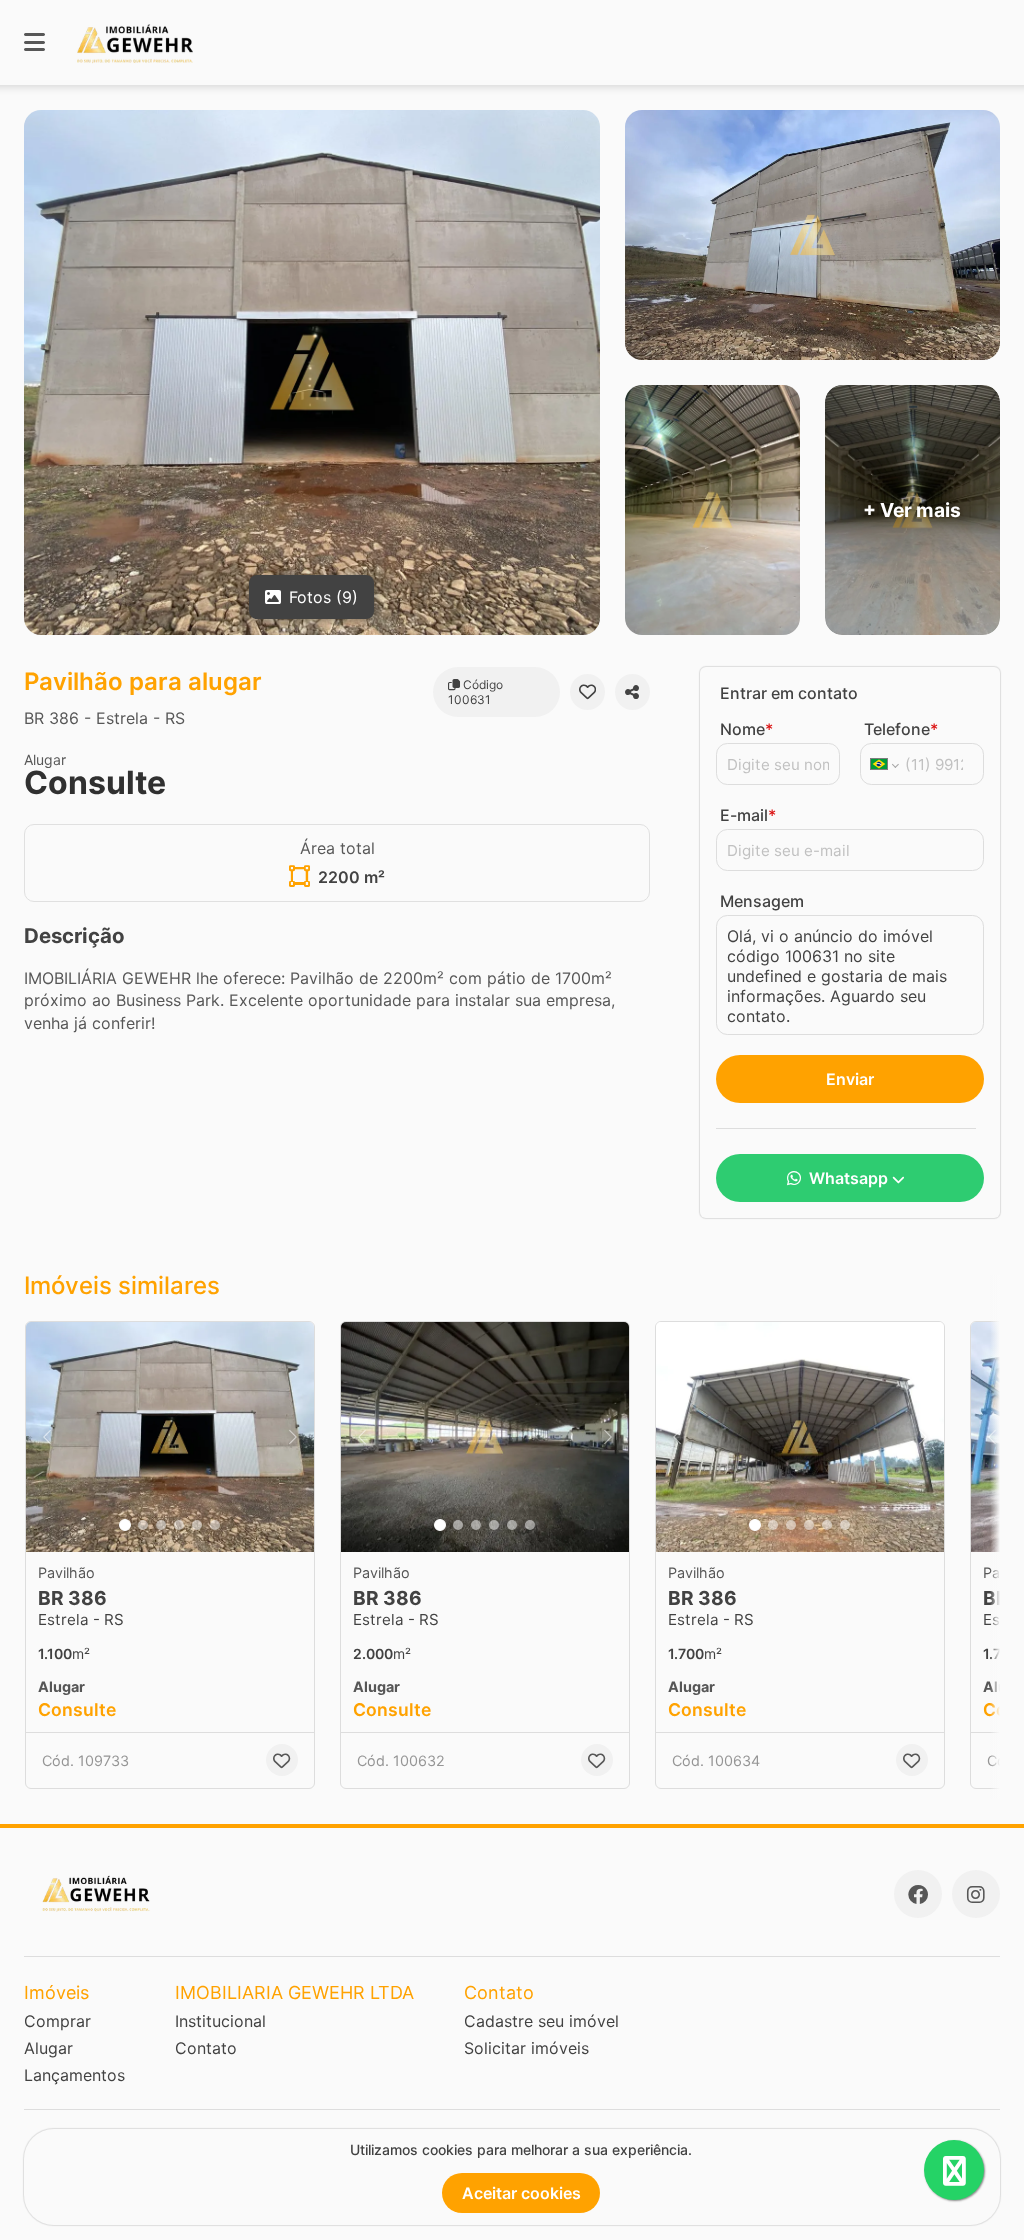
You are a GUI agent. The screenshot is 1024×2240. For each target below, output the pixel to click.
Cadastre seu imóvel (541, 2021)
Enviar (850, 1079)
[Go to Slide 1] (125, 1525)
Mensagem (762, 901)
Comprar (57, 2021)
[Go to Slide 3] (161, 1525)
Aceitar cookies (521, 2193)
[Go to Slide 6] (215, 1525)
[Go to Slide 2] (143, 1525)
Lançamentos (74, 2075)
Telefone (901, 729)
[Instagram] (976, 1894)
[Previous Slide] (47, 1437)
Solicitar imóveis (526, 2048)
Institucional (220, 2021)
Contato (206, 2048)
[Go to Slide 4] (179, 1525)
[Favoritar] (587, 692)
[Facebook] (918, 1894)
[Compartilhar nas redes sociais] (632, 692)
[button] (170, 1437)
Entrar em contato (789, 693)
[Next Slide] (293, 1437)
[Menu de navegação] (34, 42)
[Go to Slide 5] (197, 1525)
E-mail (748, 815)
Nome (746, 729)
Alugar (48, 2048)
